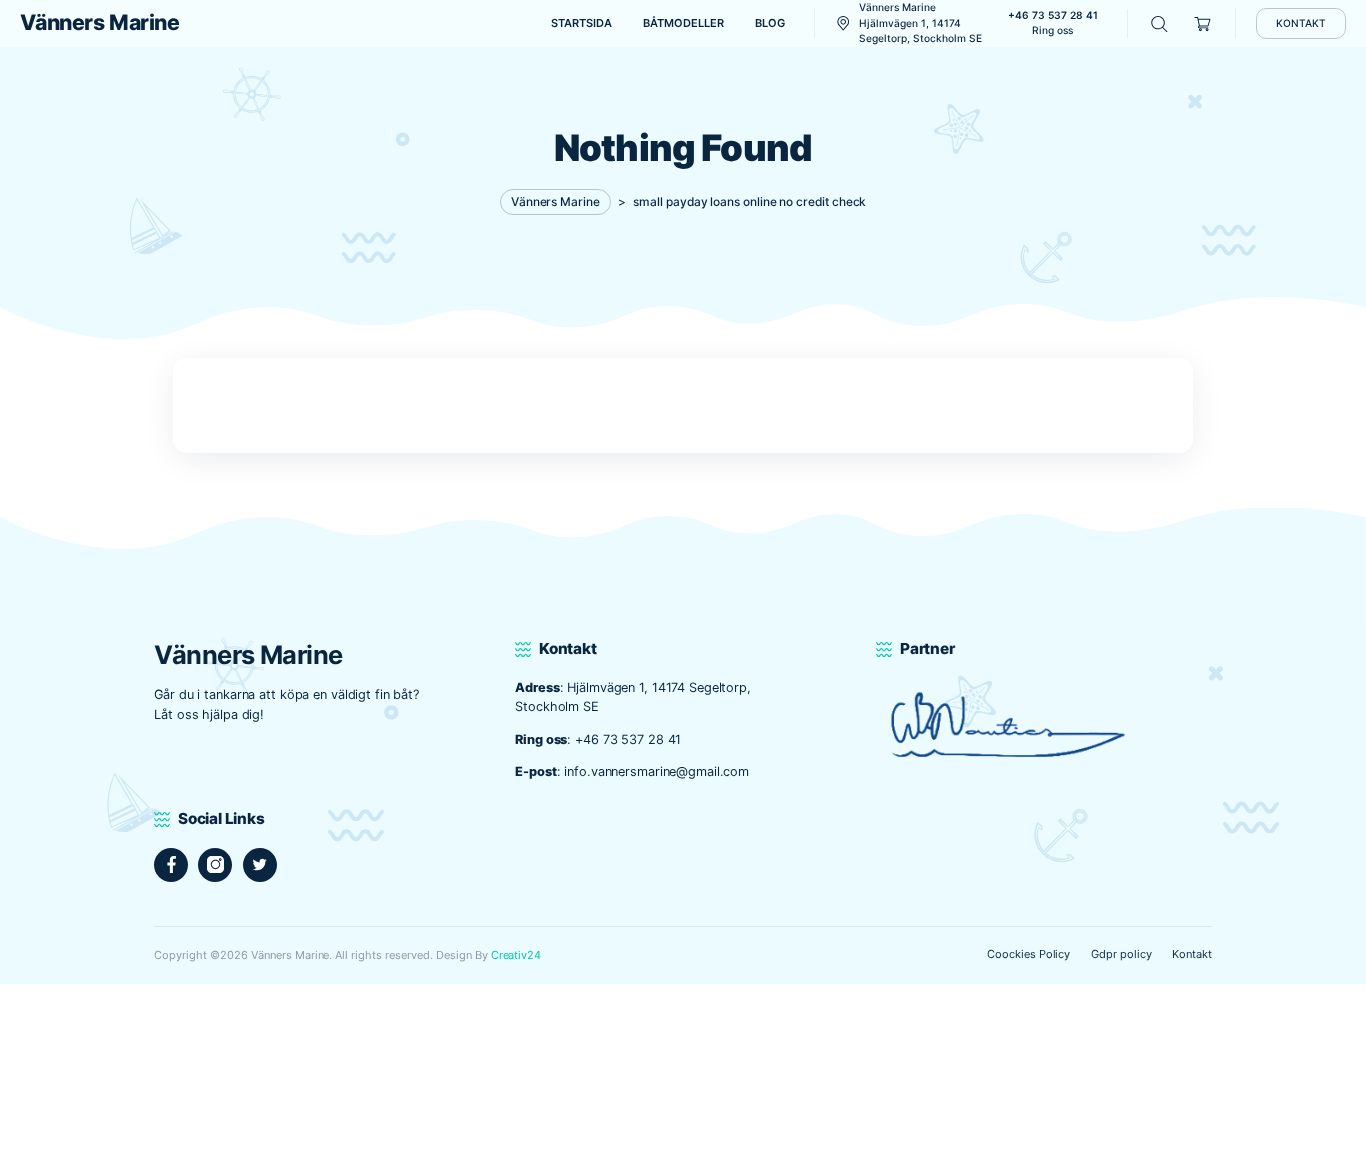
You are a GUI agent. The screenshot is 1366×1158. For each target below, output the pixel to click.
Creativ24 (516, 955)
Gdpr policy (1121, 954)
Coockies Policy (1029, 954)
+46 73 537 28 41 (628, 739)
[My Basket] (1203, 23)
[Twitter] (260, 865)
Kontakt (1192, 954)
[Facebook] (171, 865)
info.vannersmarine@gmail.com (656, 771)
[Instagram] (215, 865)
